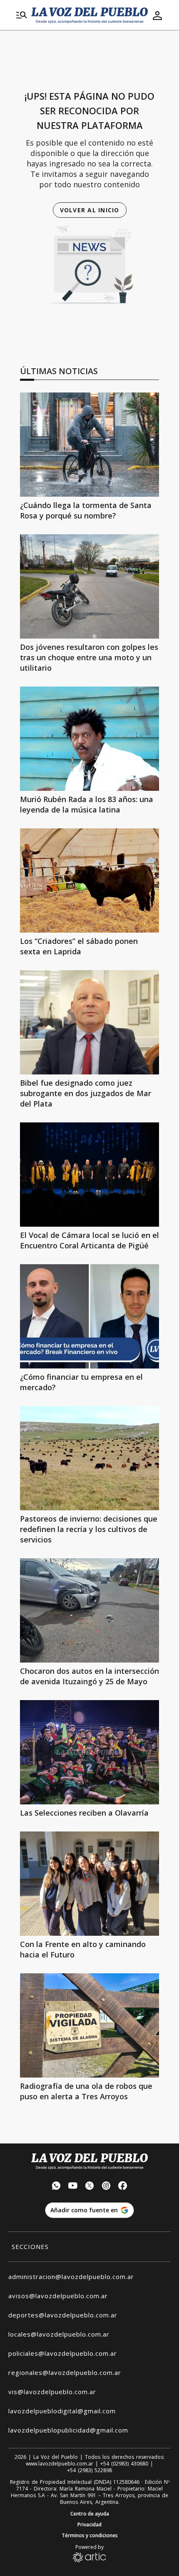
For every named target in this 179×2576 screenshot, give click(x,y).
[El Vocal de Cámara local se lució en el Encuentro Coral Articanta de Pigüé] (89, 1175)
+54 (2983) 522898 (89, 2470)
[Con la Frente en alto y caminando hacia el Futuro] (89, 1884)
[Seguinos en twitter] (89, 2187)
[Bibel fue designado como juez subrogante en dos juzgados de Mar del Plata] (89, 1022)
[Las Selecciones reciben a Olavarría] (89, 1752)
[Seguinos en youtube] (73, 2187)
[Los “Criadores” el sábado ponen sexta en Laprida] (89, 880)
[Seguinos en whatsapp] (56, 2187)
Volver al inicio (90, 210)
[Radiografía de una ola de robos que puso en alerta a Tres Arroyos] (89, 2025)
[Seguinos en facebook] (123, 2187)
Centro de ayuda (90, 2514)
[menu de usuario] (157, 15)
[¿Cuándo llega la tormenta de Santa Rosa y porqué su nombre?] (89, 445)
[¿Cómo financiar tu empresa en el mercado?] (89, 1316)
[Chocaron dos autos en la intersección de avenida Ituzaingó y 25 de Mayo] (89, 1610)
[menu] (22, 15)
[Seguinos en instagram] (106, 2187)
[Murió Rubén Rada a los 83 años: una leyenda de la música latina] (89, 739)
